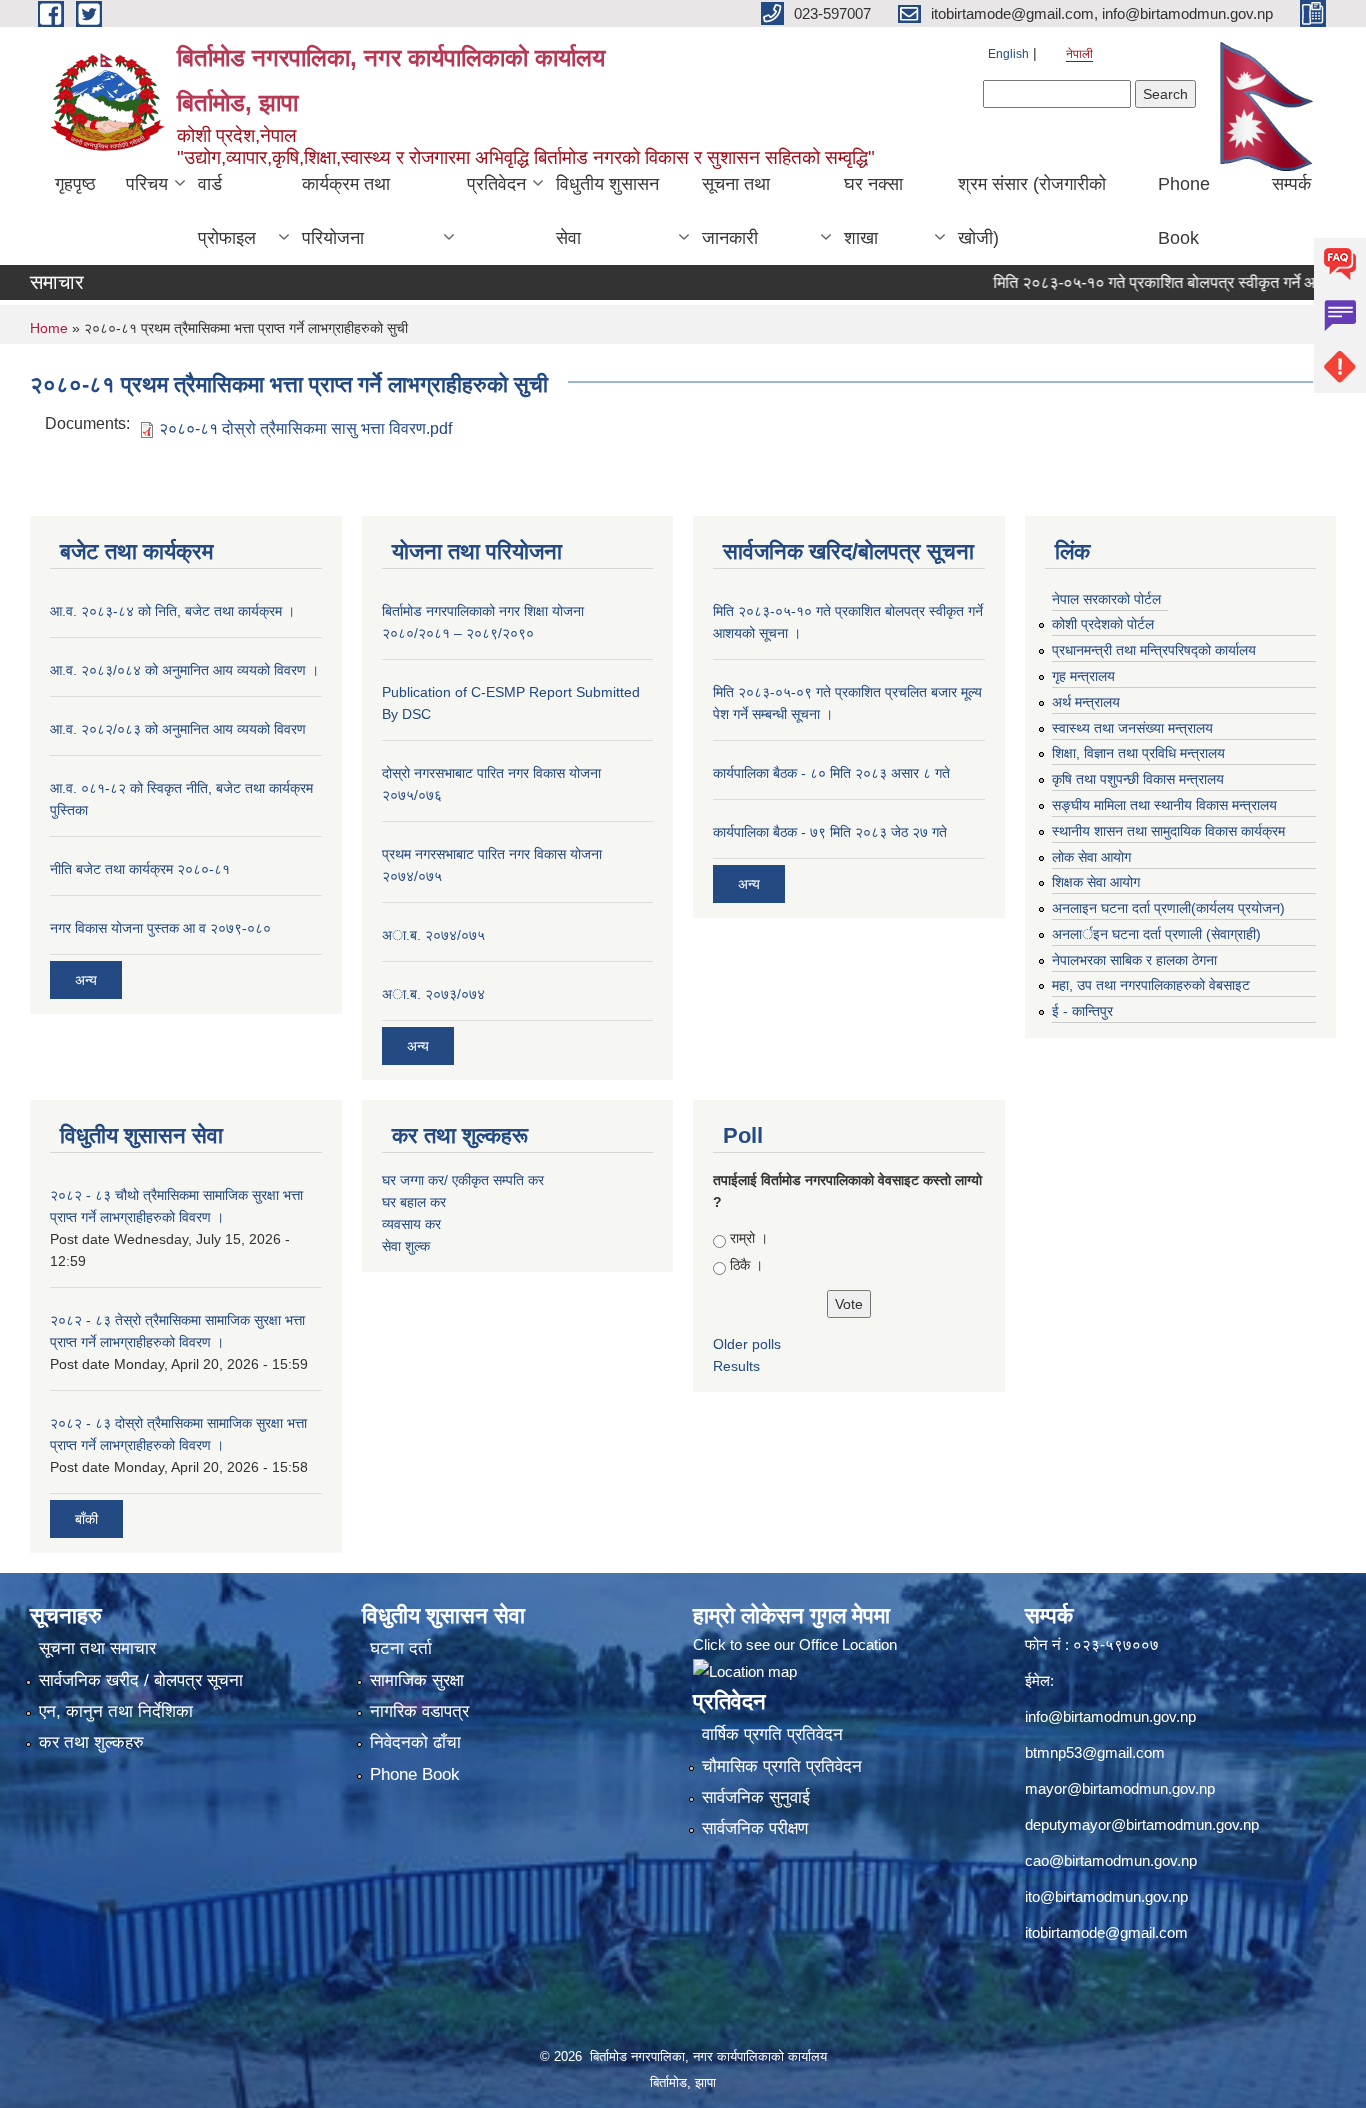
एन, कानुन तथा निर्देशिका (116, 1711)
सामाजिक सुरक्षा (417, 1680)
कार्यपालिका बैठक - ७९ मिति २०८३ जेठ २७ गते (830, 832)
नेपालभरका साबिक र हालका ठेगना (1134, 960)
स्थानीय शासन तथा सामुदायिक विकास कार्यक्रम (1168, 831)
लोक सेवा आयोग (1091, 857)
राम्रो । (749, 1238)
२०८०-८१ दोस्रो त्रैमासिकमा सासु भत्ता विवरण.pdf (305, 428)
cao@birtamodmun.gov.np (1111, 1860)
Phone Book (1184, 211)
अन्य (86, 980)
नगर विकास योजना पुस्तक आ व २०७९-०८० (160, 928)
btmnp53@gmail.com (1095, 1752)
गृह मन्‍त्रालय (1083, 676)
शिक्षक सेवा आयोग (1096, 882)
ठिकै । (746, 1265)
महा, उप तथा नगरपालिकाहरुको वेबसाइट (1151, 985)
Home (49, 328)
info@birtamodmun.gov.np (1110, 1716)
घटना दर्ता (401, 1648)
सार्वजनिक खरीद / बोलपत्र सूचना (141, 1680)
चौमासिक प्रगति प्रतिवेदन (782, 1766)
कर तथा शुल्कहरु (91, 1742)
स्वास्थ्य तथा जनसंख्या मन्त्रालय (1132, 728)
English (1008, 54)
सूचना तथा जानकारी (736, 211)
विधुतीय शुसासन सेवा (607, 211)
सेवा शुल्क (406, 1246)
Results (736, 1366)
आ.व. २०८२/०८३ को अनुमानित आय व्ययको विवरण (178, 729)
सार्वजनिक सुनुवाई (756, 1797)
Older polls (747, 1344)
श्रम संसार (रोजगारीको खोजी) (1032, 211)
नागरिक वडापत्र (419, 1711)
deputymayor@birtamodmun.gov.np (1142, 1824)
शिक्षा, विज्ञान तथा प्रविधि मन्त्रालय (1138, 753)
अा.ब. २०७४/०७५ (433, 935)
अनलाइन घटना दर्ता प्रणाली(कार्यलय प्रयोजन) (1168, 908)
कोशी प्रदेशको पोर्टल (1103, 624)
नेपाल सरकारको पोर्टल (1106, 599)
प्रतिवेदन (496, 184)
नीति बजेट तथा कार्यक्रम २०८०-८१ (140, 869)
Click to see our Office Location (795, 1644)
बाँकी (86, 1519)
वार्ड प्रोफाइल (227, 211)
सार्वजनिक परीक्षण (755, 1828)
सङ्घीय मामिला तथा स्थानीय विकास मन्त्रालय (1164, 805)
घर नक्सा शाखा (873, 211)
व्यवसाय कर (411, 1224)
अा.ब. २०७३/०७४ (433, 994)
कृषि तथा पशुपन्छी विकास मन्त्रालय (1138, 779)
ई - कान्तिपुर (1082, 1011)
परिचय (147, 184)
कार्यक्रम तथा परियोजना (346, 211)
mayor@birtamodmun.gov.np (1120, 1788)
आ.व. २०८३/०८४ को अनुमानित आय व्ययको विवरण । (184, 670)
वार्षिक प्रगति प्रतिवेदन (772, 1734)
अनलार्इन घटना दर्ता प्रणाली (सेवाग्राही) (1156, 934)
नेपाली (1079, 54)
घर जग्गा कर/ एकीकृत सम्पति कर (463, 1180)
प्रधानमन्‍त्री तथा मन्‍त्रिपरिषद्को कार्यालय (1154, 650)
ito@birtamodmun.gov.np (1106, 1896)
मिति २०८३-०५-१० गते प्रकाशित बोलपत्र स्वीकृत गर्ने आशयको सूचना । (1159, 282)
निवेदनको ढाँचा (415, 1742)
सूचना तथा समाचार (97, 1648)
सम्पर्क (1291, 184)
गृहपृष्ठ (75, 184)
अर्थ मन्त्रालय (1086, 702)
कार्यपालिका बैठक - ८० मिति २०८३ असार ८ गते (831, 773)
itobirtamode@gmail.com (1106, 1932)
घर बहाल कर (414, 1202)
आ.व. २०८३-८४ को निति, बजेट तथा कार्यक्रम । (172, 611)
